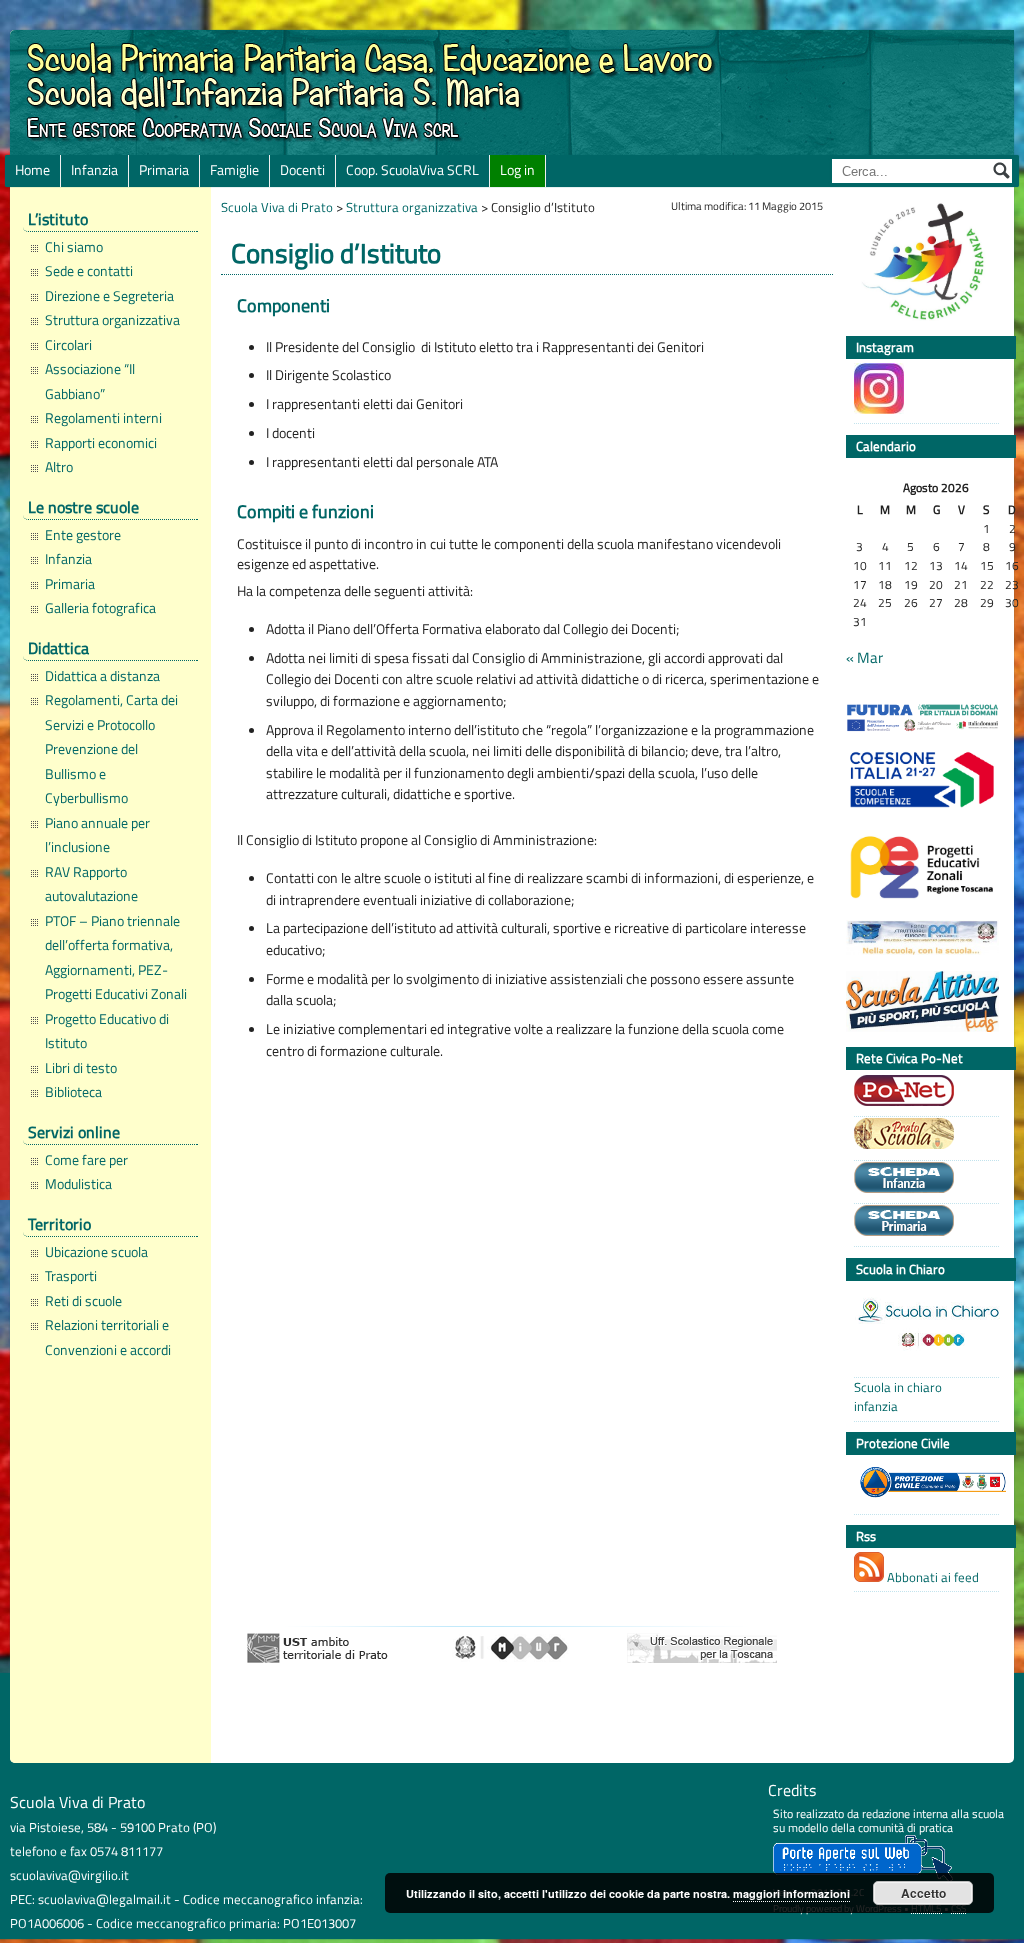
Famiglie (234, 170)
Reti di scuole (83, 1301)
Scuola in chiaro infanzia (898, 1397)
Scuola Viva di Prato (277, 207)
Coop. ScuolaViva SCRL (412, 170)
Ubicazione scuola (96, 1252)
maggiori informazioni (791, 1893)
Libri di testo (81, 1068)
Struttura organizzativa (112, 320)
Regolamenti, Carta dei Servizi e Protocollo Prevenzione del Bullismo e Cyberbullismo (111, 749)
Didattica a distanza (102, 676)
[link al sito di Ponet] (921, 1093)
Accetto (923, 1893)
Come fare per (86, 1160)
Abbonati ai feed (931, 1577)
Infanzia (94, 170)
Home (32, 170)
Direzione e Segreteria (109, 296)
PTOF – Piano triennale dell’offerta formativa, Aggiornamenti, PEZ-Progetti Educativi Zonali (116, 957)
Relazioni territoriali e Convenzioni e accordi (108, 1337)
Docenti (302, 170)
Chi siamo (74, 247)
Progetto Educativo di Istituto (107, 1031)
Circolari (68, 345)
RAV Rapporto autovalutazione (91, 884)
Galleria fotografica (100, 608)
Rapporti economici (101, 443)
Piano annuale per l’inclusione (97, 835)
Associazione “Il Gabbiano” (90, 381)
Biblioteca (73, 1092)
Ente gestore (83, 535)
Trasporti (71, 1276)
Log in (517, 170)
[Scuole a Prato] (921, 1136)
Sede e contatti (89, 271)
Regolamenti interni (103, 418)
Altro (59, 467)
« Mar (864, 658)
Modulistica (78, 1184)
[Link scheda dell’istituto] (921, 1180)
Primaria (164, 170)
